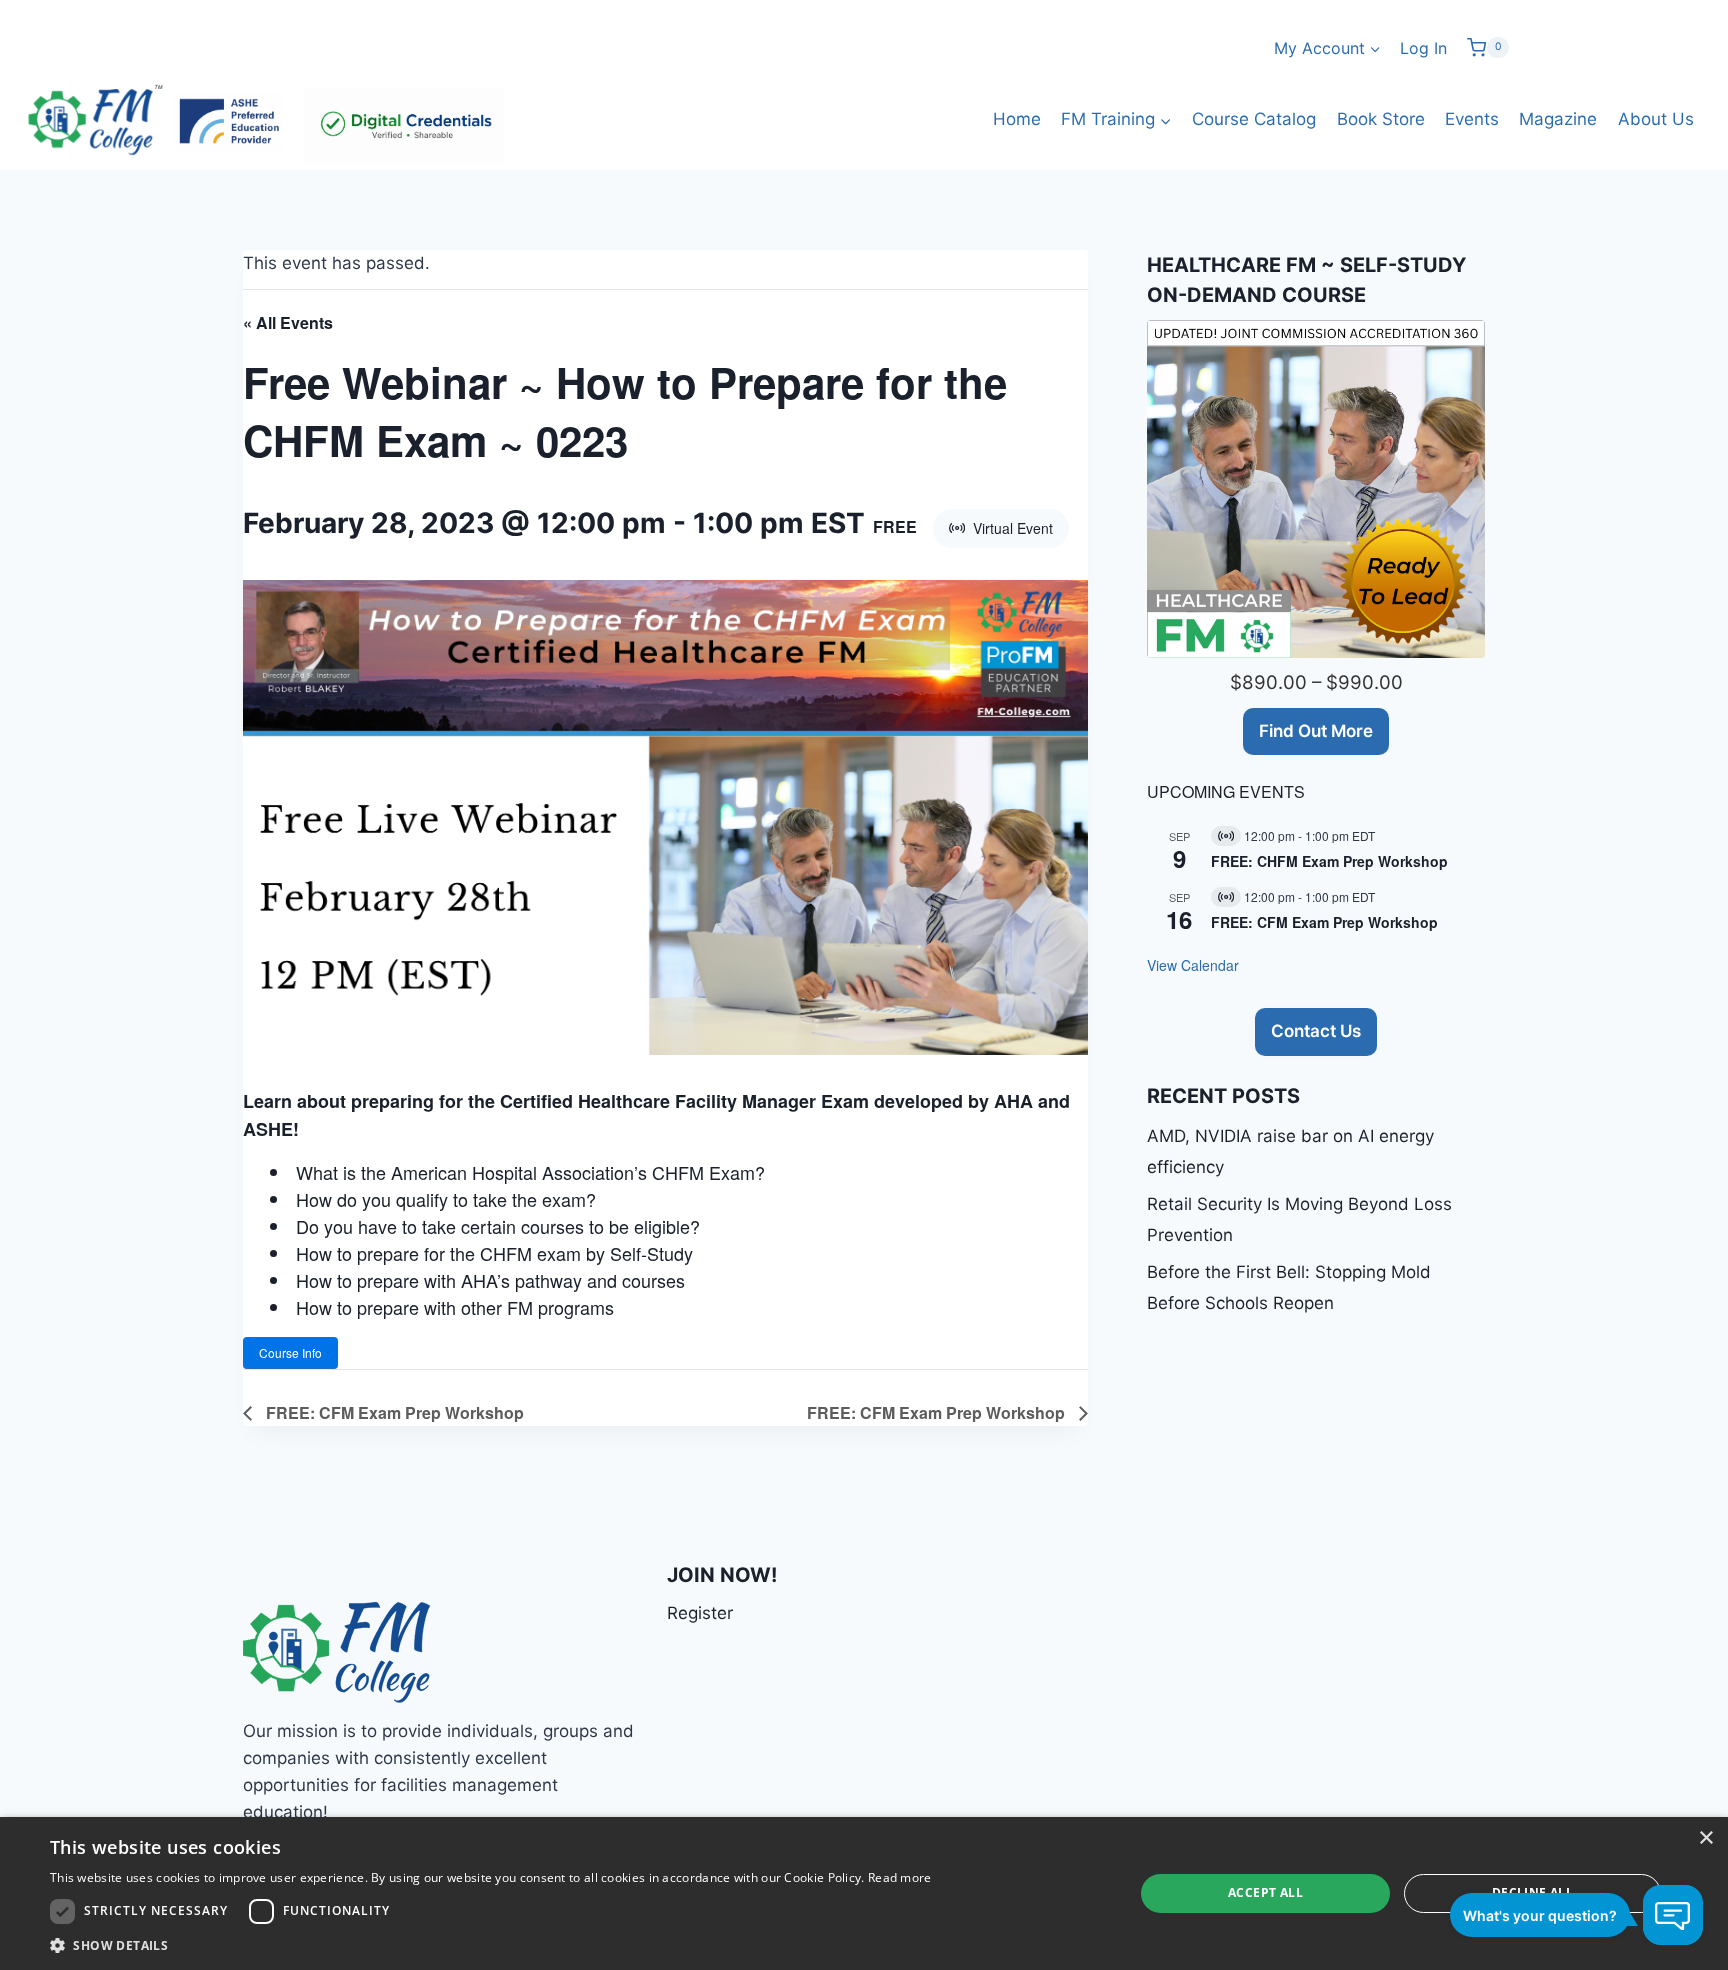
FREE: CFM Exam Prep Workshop (393, 1412)
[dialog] (864, 1893)
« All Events (288, 322)
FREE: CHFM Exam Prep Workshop (1329, 861)
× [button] (1705, 1838)
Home (1017, 119)
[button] (491, 1945)
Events (1472, 119)
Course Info (290, 1352)
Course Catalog (1254, 119)
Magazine (1558, 119)
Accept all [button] (1265, 1892)
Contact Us (1316, 1031)
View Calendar (1193, 965)
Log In (1423, 48)
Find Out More (1316, 731)
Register (700, 1613)
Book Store (1381, 119)
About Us (1656, 119)
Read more (900, 1877)
